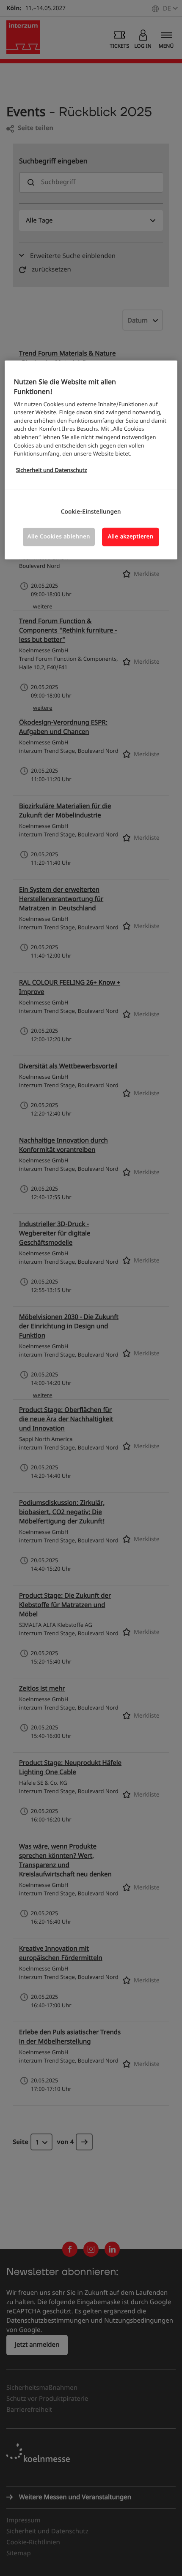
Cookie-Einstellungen (91, 512)
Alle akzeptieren (131, 537)
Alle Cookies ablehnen (59, 537)
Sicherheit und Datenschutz (52, 471)
